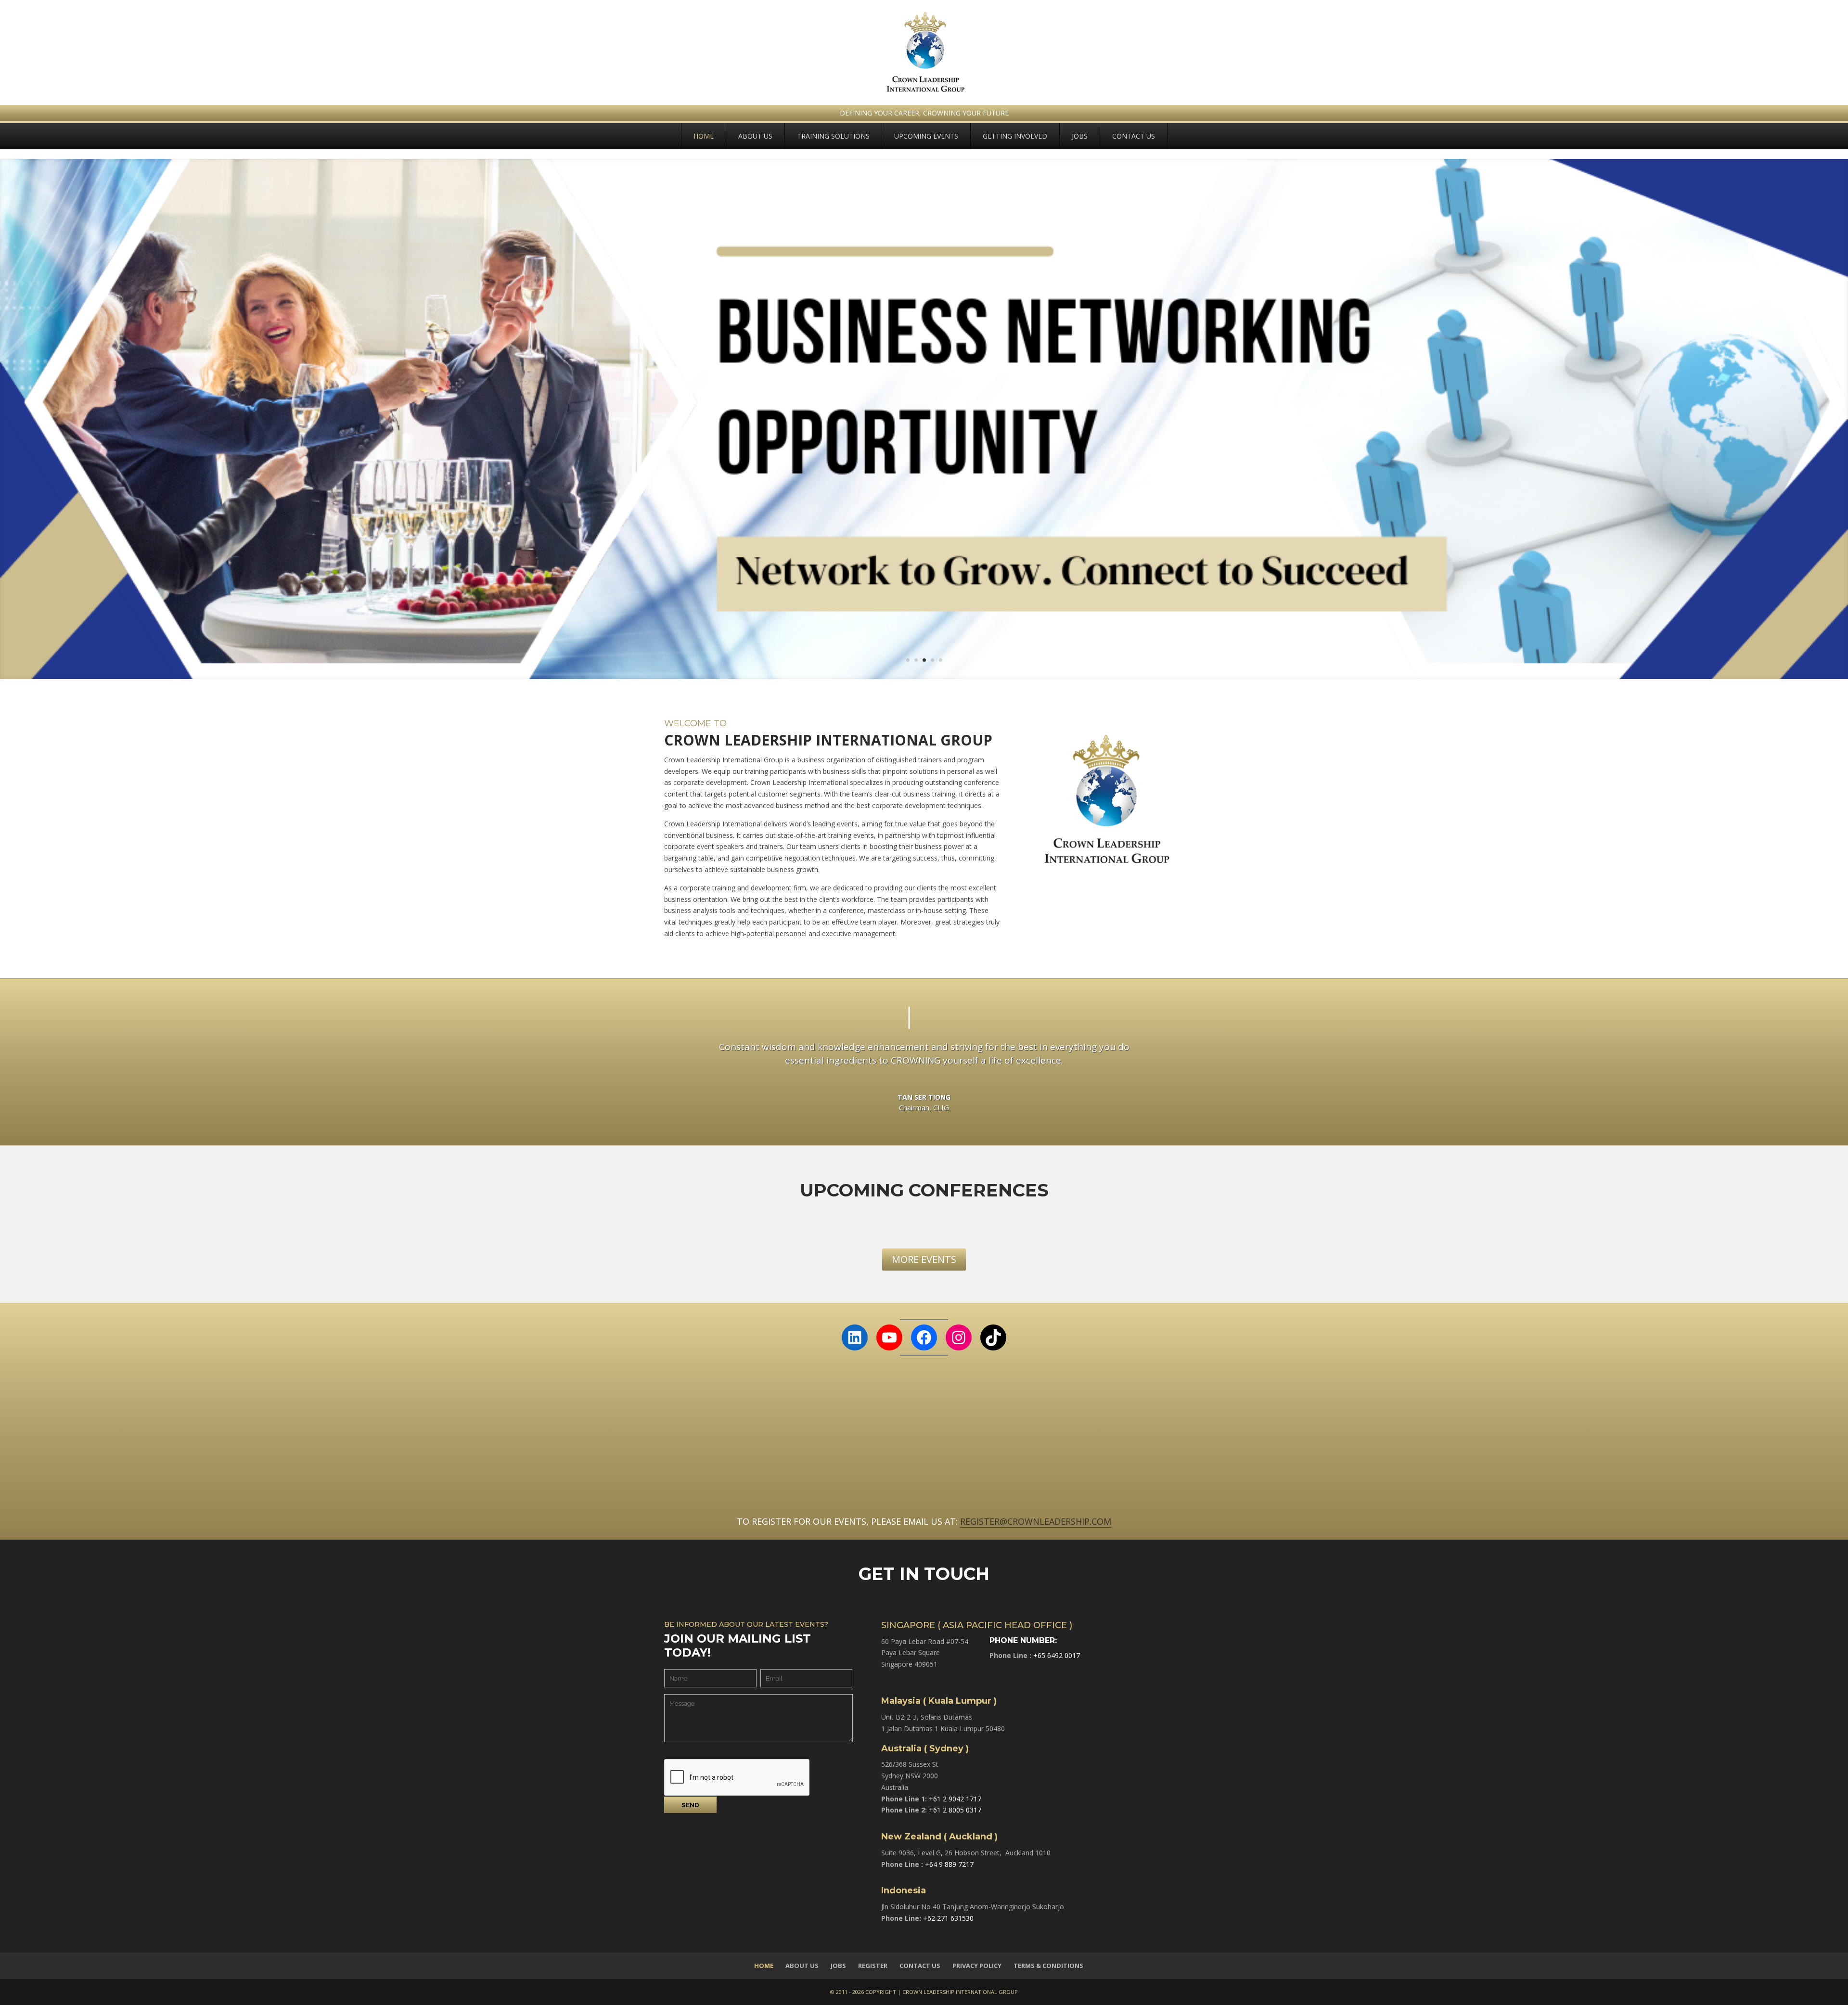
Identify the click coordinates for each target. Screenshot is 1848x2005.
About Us (755, 136)
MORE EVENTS (924, 1259)
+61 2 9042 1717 (955, 1799)
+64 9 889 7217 (949, 1864)
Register (873, 1966)
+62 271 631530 (948, 1918)
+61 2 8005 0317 (955, 1810)
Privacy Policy (977, 1966)
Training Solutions (833, 136)
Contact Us (1134, 136)
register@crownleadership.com (1036, 1521)
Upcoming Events (926, 136)
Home (704, 136)
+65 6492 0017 (1057, 1655)
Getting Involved (1015, 136)
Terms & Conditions (1048, 1966)
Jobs (1080, 136)
